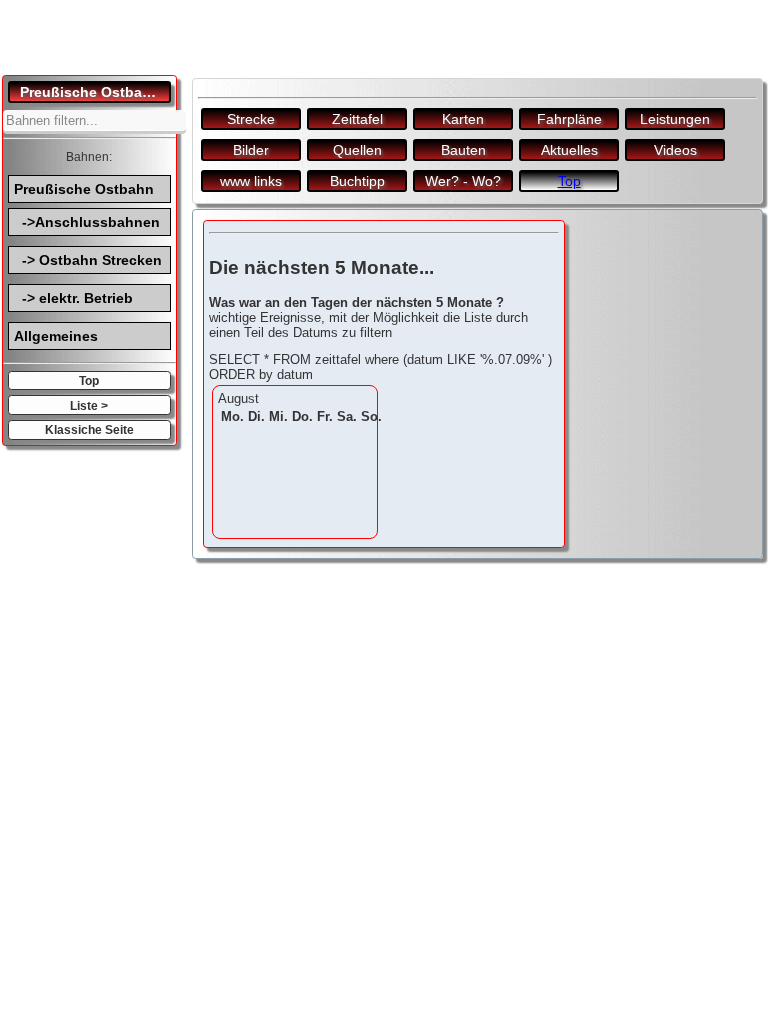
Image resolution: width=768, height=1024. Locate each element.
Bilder (251, 150)
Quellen (357, 150)
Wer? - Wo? (463, 181)
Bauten (463, 150)
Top (89, 380)
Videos (675, 150)
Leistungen (675, 119)
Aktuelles (569, 150)
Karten (463, 119)
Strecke (251, 119)
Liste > (89, 405)
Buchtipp (357, 181)
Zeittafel (357, 119)
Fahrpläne (569, 119)
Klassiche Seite (89, 429)
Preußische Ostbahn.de (95, 92)
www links (251, 181)
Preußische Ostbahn (84, 189)
